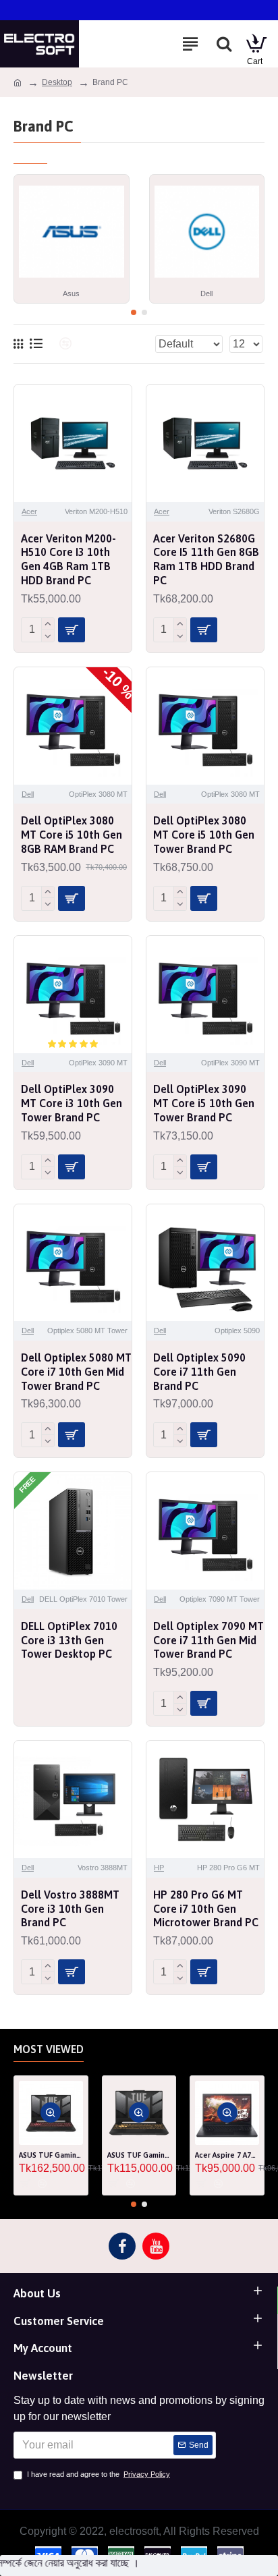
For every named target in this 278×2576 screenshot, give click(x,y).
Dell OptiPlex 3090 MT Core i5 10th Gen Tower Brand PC (204, 1103)
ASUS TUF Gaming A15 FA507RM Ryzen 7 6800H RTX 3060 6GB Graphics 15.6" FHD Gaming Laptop (51, 2155)
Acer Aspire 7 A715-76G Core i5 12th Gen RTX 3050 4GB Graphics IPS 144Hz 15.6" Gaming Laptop (227, 2155)
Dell (28, 794)
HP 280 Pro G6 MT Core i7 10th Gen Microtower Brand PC (206, 1909)
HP (159, 1868)
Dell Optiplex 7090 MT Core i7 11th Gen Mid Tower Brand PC (208, 1640)
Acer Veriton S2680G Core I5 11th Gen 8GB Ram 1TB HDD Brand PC (206, 559)
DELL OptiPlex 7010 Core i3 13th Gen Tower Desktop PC (69, 1640)
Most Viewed (49, 2049)
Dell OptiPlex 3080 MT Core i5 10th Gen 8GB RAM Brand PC (72, 835)
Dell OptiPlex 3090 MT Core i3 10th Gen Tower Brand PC (72, 1103)
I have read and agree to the (99, 2474)
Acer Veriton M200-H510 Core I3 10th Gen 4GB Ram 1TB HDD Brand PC (68, 559)
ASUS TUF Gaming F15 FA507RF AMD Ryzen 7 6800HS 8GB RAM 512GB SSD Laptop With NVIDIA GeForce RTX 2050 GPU (139, 2155)
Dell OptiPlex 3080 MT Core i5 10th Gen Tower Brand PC (204, 835)
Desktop (57, 82)
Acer (29, 511)
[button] (134, 312)
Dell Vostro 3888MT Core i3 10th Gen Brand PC (70, 1909)
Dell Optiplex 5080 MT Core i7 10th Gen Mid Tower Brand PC (76, 1372)
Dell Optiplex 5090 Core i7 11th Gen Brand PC (199, 1372)
